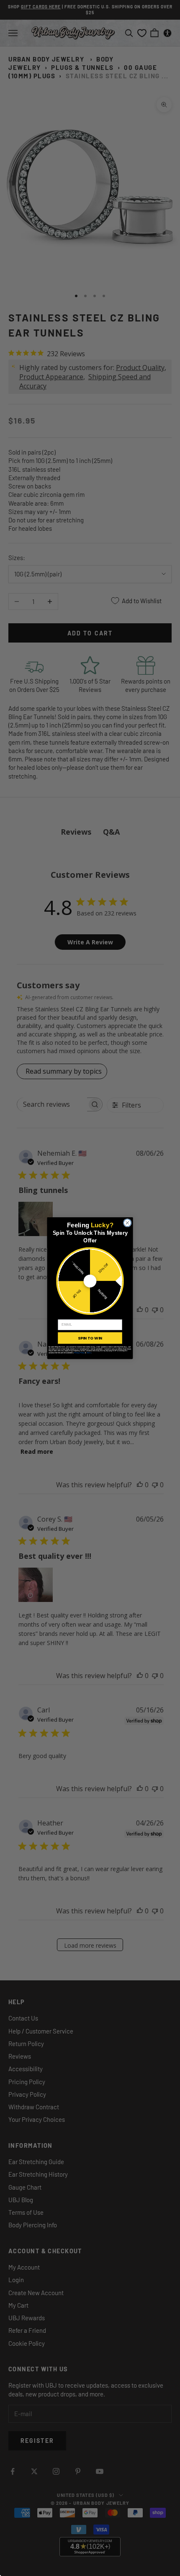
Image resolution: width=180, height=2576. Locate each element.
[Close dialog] (127, 1223)
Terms (89, 1353)
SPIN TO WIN (90, 1338)
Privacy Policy (79, 1353)
